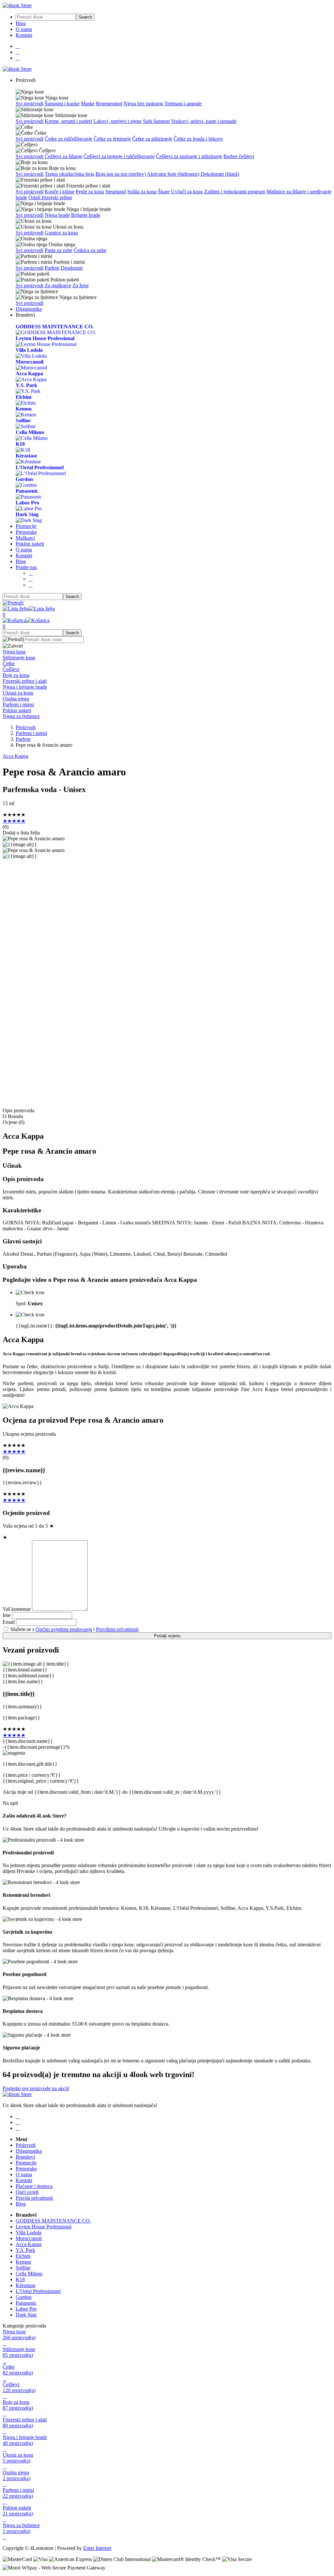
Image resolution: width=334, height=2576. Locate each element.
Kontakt (24, 35)
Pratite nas (26, 567)
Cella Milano (29, 2274)
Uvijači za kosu (187, 192)
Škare (164, 192)
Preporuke (26, 532)
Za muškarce (58, 285)
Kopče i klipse (60, 192)
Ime (7, 1615)
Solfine (23, 2268)
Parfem (52, 268)
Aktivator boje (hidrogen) (173, 174)
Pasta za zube (59, 250)
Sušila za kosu (142, 192)
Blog (21, 23)
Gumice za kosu (61, 233)
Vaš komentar (17, 1609)
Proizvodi (26, 727)
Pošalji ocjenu (167, 1636)
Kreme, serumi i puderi (68, 121)
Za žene (81, 285)
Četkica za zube (90, 250)
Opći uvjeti (27, 2192)
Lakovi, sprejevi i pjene (117, 121)
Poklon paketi (30, 544)
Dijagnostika (29, 309)
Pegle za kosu (90, 192)
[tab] (167, 652)
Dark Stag (26, 2315)
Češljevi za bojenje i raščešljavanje (119, 156)
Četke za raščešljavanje (68, 139)
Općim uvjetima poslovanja (64, 1629)
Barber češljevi (239, 156)
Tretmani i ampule (183, 104)
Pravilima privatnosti (117, 1629)
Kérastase (26, 2285)
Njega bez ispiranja (143, 104)
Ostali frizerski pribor (50, 197)
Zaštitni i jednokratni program (235, 192)
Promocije (26, 526)
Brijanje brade (86, 215)
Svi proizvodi (30, 104)
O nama (24, 29)
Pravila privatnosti (34, 2198)
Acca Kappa (15, 756)
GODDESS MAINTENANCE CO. (53, 2221)
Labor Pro (26, 2309)
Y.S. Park (25, 2250)
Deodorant (72, 268)
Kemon (23, 2262)
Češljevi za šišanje (63, 156)
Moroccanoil (29, 2238)
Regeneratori (109, 104)
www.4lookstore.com (90, 1096)
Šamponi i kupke (62, 104)
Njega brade (57, 215)
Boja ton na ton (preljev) (121, 174)
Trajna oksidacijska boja (69, 174)
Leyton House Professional (44, 2227)
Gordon (24, 2297)
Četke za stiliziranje (152, 139)
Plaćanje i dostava (34, 2186)
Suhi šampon (156, 121)
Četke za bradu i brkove (198, 139)
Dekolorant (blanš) (220, 174)
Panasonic (26, 2303)
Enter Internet (97, 2548)
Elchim (23, 2256)
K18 (20, 2279)
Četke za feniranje (112, 139)
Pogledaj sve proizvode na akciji (36, 2088)
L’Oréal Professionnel (38, 2291)
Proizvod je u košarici (111, 1005)
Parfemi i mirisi (31, 733)
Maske (88, 104)
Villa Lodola (29, 2232)
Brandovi (25, 2157)
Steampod (116, 192)
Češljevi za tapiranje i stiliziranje (189, 156)
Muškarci (25, 538)
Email (9, 1622)
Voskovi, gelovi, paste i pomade (204, 121)
